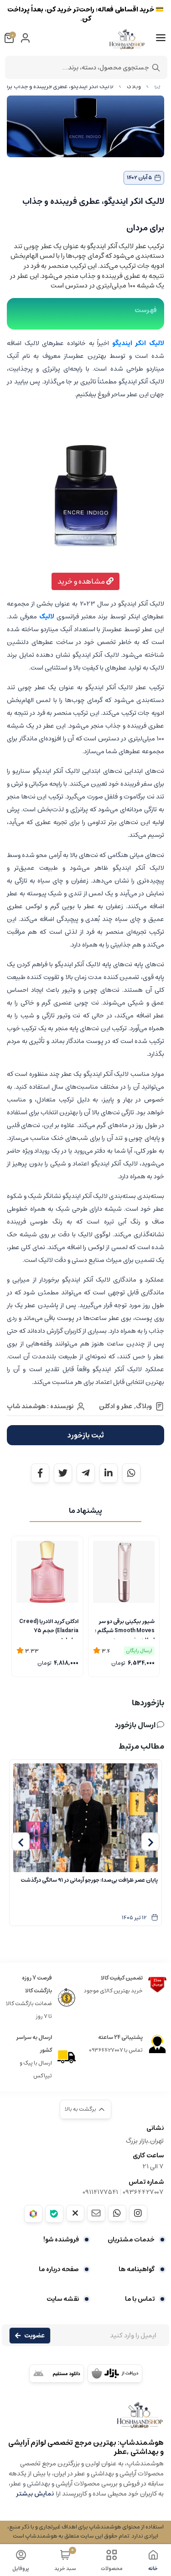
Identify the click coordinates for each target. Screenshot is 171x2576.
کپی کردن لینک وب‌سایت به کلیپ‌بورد (85, 144)
